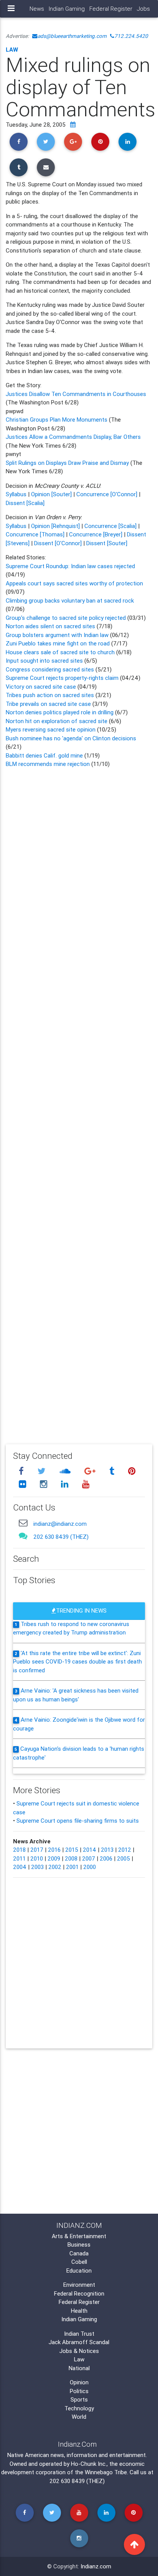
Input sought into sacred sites (45, 661)
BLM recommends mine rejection (48, 764)
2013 (107, 1850)
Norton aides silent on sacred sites (51, 626)
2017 (37, 1850)
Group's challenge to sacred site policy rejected (66, 618)
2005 (123, 1858)
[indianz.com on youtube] (86, 1484)
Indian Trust (79, 2334)
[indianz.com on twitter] (43, 1471)
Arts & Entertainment (79, 2236)
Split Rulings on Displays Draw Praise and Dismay (67, 463)
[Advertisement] (79, 1101)
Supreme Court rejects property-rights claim (62, 678)
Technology (79, 2408)
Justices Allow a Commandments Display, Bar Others (73, 437)
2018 (19, 1850)
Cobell (79, 2262)
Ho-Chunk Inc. (89, 2464)
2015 (72, 1850)
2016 (54, 1850)
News (37, 9)
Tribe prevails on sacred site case (49, 704)
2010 (37, 1858)
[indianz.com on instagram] (44, 1484)
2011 (19, 1858)
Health (79, 2311)
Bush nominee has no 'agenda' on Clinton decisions (71, 738)
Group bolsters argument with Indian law (57, 635)
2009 (54, 1858)
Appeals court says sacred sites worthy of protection (74, 583)
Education (79, 2270)
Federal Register (111, 9)
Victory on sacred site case (41, 687)
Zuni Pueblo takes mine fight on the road (58, 643)
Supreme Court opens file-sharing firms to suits (78, 1821)
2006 (106, 1858)
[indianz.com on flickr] (23, 1484)
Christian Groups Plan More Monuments (57, 420)
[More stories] (73, 125)
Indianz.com (96, 2566)
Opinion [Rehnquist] (55, 526)
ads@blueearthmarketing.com (72, 36)
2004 (20, 1867)
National (79, 2368)
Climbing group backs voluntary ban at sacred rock (70, 600)
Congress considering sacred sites (51, 669)
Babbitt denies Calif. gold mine (44, 755)
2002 (55, 1867)
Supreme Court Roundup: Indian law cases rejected (70, 566)
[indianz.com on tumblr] (113, 1471)
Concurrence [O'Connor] (107, 494)
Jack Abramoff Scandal (79, 2342)
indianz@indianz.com (60, 1524)
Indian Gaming (67, 9)
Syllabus (16, 494)
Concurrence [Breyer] (96, 534)
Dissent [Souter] (107, 543)
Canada (79, 2253)
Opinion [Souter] (51, 494)
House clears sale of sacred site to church (60, 652)
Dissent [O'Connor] (58, 543)
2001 (72, 1867)
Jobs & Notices (79, 2351)
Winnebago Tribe (106, 2472)
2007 (89, 1858)
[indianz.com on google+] (91, 1471)
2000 (90, 1867)
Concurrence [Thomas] (35, 534)
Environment (79, 2285)
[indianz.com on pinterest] (132, 1471)
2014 (90, 1850)
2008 (71, 1858)
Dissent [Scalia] (25, 503)
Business (79, 2244)
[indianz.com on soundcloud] (66, 1471)
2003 (37, 1867)
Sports (79, 2399)
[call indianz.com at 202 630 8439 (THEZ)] (23, 1536)
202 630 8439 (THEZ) (61, 1537)
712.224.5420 (131, 36)
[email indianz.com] (23, 1523)
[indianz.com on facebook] (22, 1471)
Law (12, 50)
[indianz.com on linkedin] (66, 1484)
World (79, 2417)
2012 (125, 1850)
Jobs (143, 9)
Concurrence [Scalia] (110, 526)
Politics (79, 2391)
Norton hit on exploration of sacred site (57, 721)
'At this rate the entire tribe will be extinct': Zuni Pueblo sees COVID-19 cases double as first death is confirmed (77, 1662)
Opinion (79, 2382)
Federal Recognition (79, 2293)
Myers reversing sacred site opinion (51, 729)
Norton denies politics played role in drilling (60, 712)
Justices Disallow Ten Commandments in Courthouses (76, 394)
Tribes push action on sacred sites (51, 695)
